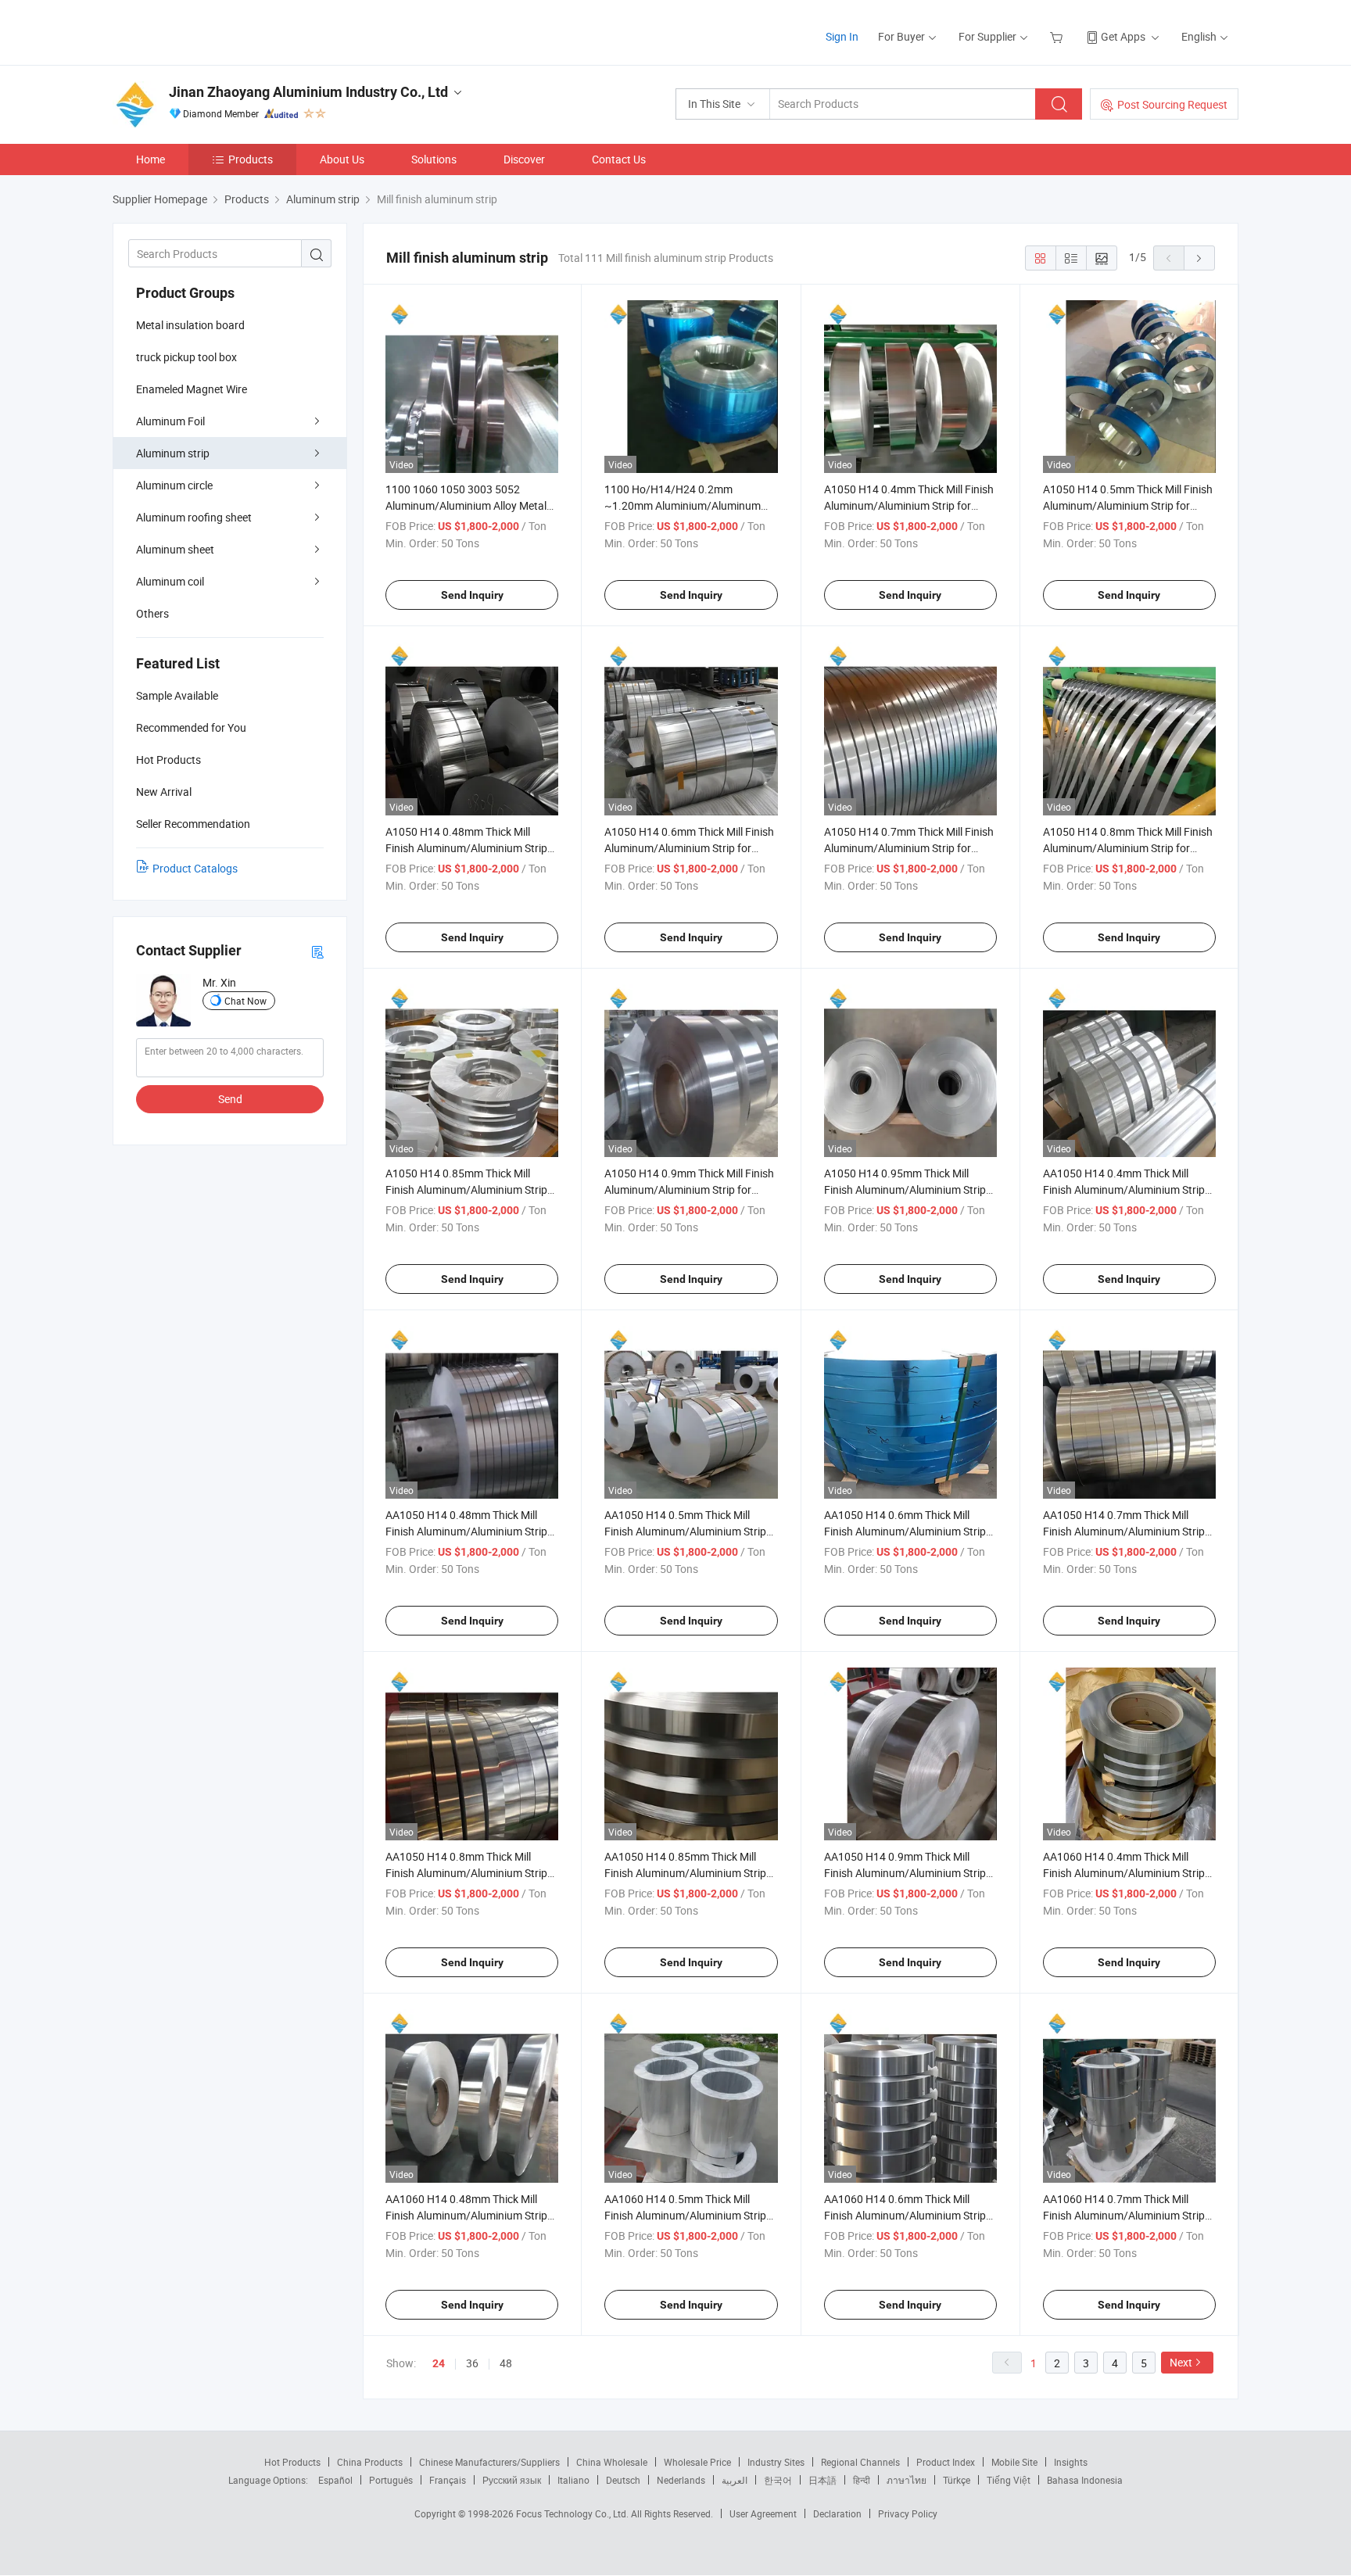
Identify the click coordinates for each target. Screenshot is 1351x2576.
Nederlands (681, 2480)
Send (230, 1099)
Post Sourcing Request (1172, 104)
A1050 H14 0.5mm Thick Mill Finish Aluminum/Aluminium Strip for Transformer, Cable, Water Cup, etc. (1128, 505)
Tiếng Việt (1009, 2480)
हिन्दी (862, 2480)
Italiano (573, 2480)
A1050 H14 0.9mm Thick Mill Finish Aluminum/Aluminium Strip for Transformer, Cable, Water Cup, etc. (689, 1189)
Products (251, 159)
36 (472, 2363)
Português (391, 2480)
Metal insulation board (190, 325)
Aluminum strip (173, 453)
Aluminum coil (170, 581)
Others (152, 613)
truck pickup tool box (186, 357)
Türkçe (957, 2480)
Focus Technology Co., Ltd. (573, 2513)
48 (506, 2363)
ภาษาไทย (907, 2480)
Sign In (842, 36)
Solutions (434, 159)
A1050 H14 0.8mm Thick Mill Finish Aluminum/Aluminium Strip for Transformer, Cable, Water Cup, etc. (1128, 848)
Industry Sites (776, 2462)
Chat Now (245, 1001)
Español (335, 2480)
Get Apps (1123, 36)
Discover (524, 159)
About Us (342, 159)
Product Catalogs (195, 868)
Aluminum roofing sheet (194, 517)
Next (1181, 2362)
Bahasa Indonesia (1085, 2480)
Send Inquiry (472, 595)
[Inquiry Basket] (1058, 36)
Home (151, 159)
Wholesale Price (697, 2462)
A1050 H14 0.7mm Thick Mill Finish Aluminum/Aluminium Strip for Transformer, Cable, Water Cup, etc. (909, 848)
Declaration (837, 2513)
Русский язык (512, 2480)
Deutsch (623, 2480)
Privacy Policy (908, 2513)
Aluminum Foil (170, 421)
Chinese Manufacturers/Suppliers (489, 2462)
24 (439, 2363)
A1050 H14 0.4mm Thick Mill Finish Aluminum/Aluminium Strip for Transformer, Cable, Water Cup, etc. (909, 505)
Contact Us (619, 159)
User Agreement (763, 2513)
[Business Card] (317, 951)
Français (448, 2480)
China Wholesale (612, 2462)
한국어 (778, 2480)
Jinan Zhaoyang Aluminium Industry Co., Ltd (308, 92)
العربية (735, 2480)
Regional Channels (860, 2462)
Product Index (946, 2462)
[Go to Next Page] (1199, 258)
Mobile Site (1014, 2462)
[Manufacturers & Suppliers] (213, 31)
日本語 (822, 2480)
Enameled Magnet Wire (192, 389)
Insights (1071, 2462)
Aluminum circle (174, 485)
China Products (370, 2462)
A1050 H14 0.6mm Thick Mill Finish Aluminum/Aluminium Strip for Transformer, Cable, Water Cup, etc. (689, 848)
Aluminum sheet (175, 549)
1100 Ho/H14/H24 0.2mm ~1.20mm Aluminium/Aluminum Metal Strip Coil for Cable (683, 505)
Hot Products (292, 2462)
